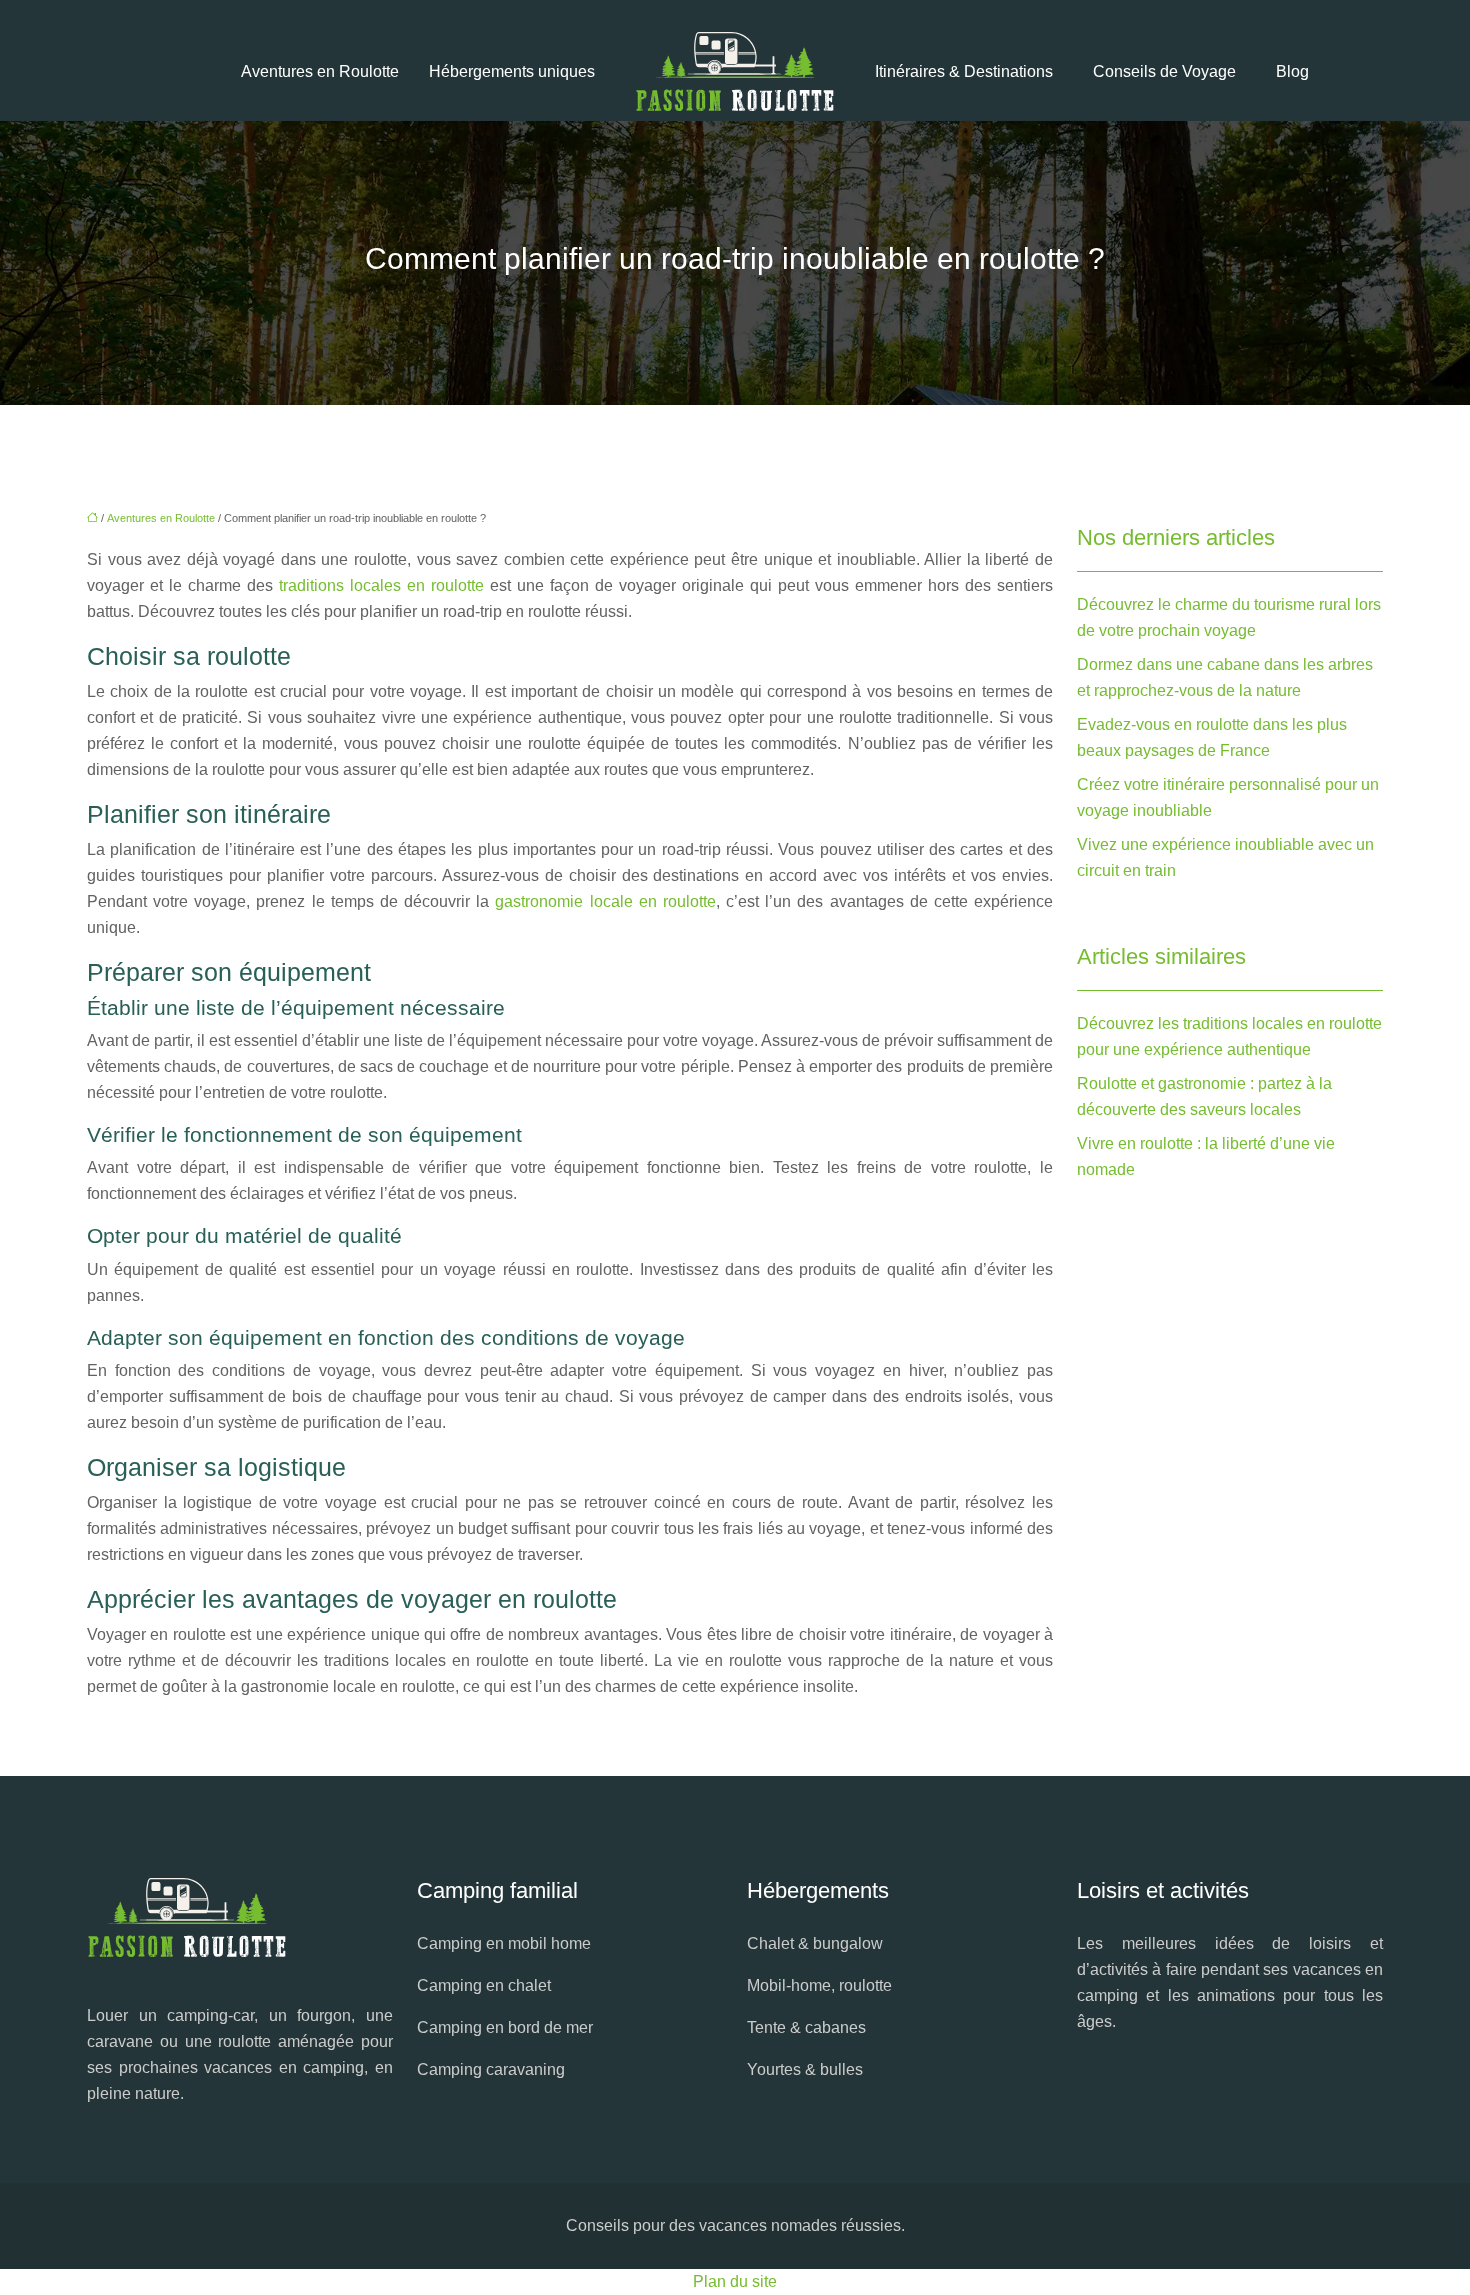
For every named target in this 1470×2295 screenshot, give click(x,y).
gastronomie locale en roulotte (605, 901)
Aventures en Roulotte (320, 71)
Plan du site (735, 2281)
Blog (1292, 71)
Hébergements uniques (512, 71)
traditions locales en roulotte (381, 585)
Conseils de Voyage (1164, 71)
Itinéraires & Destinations (964, 71)
